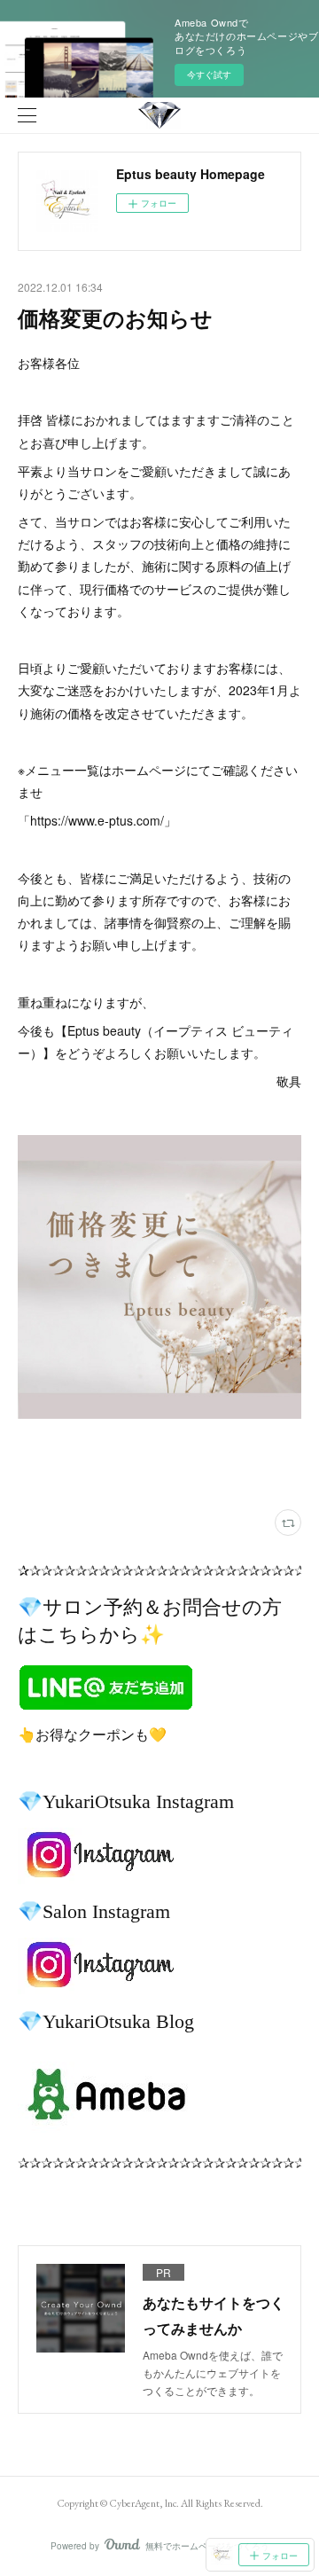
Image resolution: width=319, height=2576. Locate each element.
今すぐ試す (209, 74)
